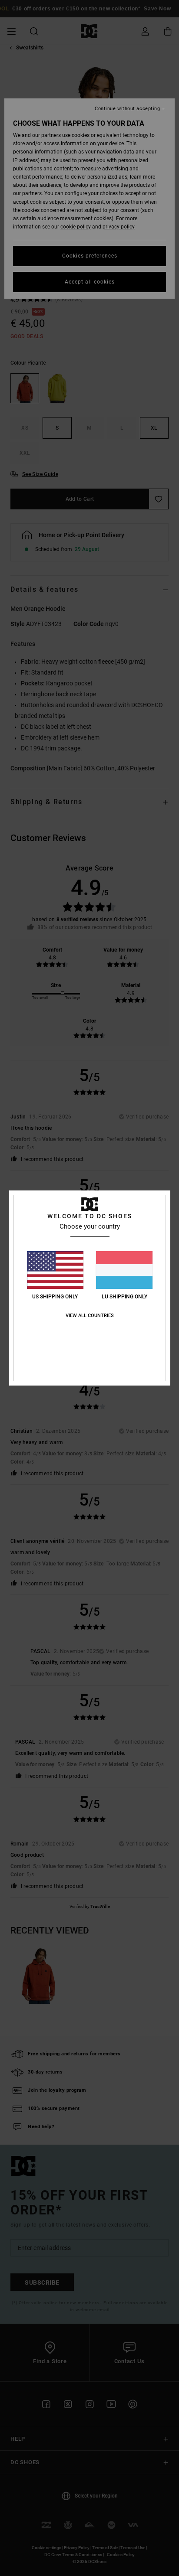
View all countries (90, 1316)
